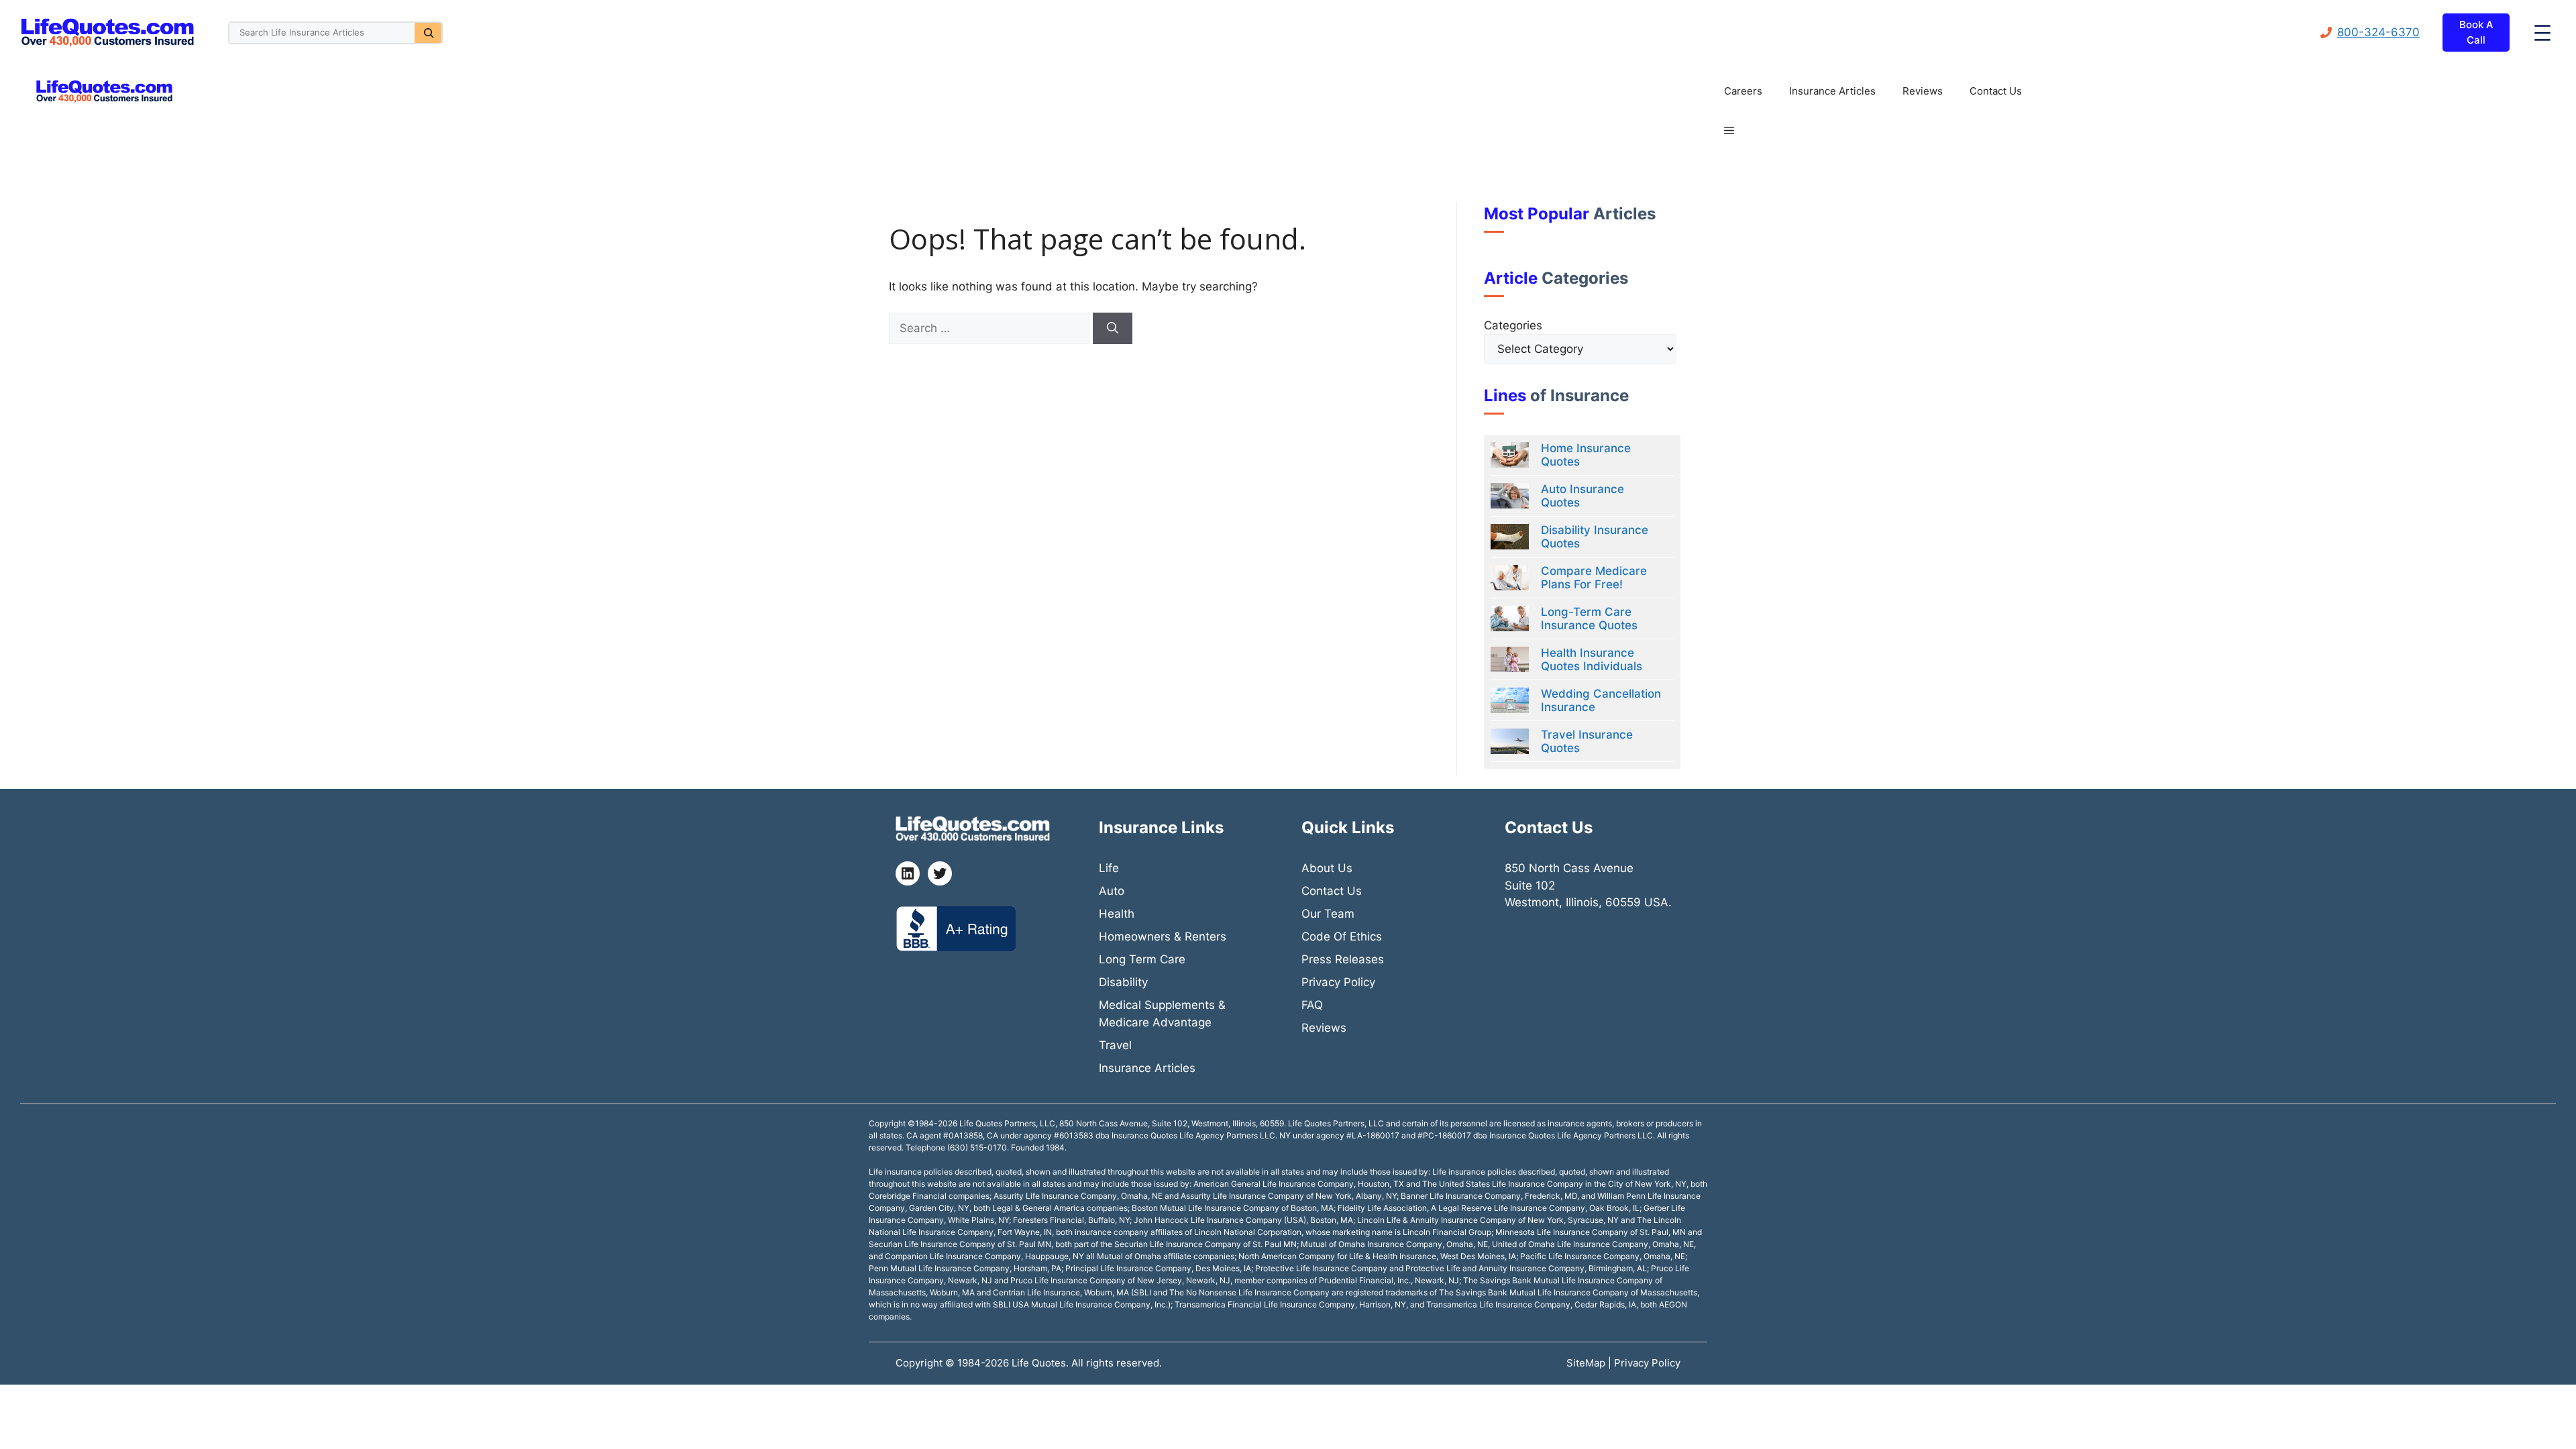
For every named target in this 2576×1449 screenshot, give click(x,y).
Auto (1112, 891)
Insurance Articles (1832, 91)
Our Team (1328, 914)
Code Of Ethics (1342, 936)
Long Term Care (1142, 959)
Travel (1115, 1045)
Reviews (1923, 91)
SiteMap (1587, 1363)
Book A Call (2476, 32)
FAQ (1312, 1005)
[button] (1729, 131)
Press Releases (1343, 959)
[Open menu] (2542, 33)
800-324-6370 (2378, 32)
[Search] (428, 33)
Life (1109, 868)
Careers (1743, 91)
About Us (1327, 868)
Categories (1513, 325)
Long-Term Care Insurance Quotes (1589, 619)
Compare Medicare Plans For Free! (1594, 578)
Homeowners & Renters (1163, 936)
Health (1117, 914)
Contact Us (1996, 91)
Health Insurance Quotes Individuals (1592, 659)
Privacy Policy (1338, 982)
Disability (1123, 982)
